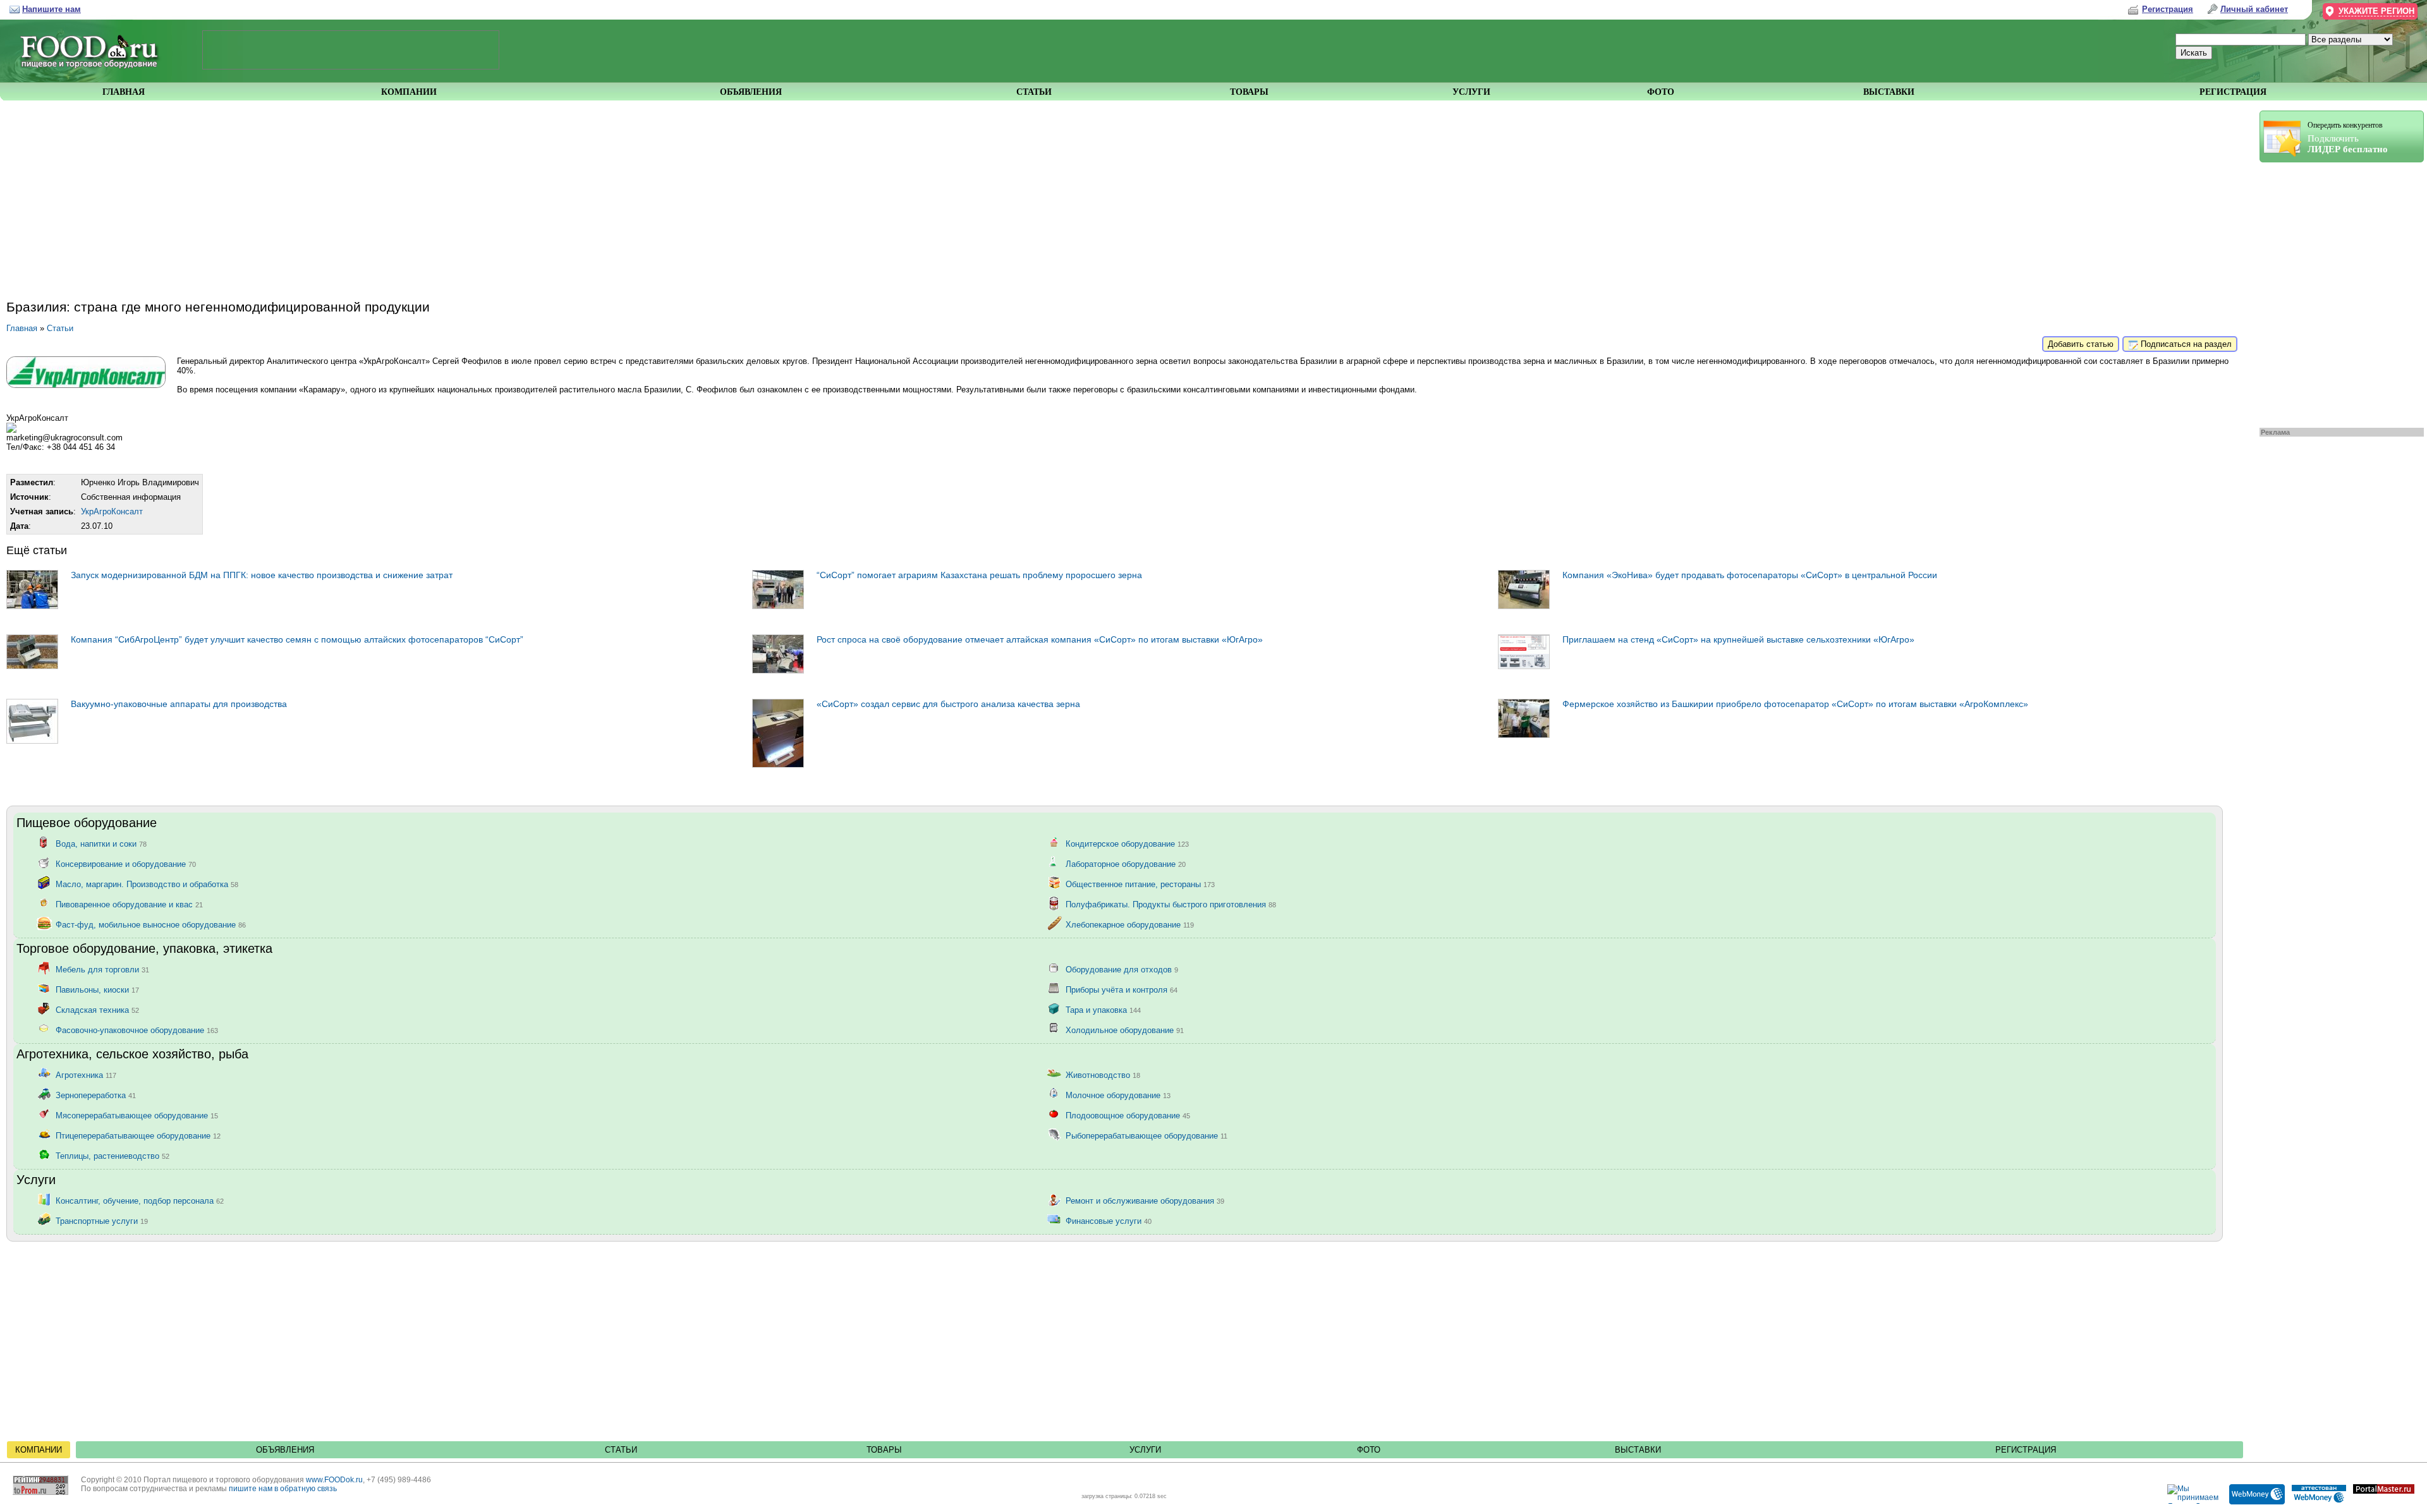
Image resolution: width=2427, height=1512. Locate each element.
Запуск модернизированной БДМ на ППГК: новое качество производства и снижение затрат (262, 575)
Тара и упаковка (1103, 1009)
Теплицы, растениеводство (113, 1155)
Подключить (2348, 137)
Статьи (60, 328)
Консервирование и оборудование (126, 863)
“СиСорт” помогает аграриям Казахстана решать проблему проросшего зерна (979, 575)
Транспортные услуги (102, 1220)
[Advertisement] (2335, 292)
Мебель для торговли (102, 969)
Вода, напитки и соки (101, 843)
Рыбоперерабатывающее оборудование (1147, 1135)
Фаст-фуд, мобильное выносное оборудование (151, 924)
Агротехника (86, 1074)
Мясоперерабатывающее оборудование (137, 1115)
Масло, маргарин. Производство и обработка (147, 884)
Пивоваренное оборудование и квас (129, 904)
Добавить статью (2081, 344)
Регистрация (2026, 1450)
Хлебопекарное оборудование (1130, 924)
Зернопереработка (96, 1095)
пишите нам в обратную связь (283, 1489)
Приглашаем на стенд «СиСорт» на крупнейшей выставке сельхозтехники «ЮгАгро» (1738, 639)
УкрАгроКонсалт (112, 511)
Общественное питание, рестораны (1140, 884)
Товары (884, 1450)
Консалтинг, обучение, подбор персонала (140, 1200)
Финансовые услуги (1109, 1220)
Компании (39, 1450)
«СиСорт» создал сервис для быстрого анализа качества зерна (948, 704)
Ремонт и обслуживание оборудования (1145, 1200)
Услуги (1145, 1450)
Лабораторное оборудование (1126, 863)
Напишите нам (52, 9)
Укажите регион (2376, 11)
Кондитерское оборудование (1127, 843)
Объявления (285, 1450)
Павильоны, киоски (97, 989)
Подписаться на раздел (2185, 344)
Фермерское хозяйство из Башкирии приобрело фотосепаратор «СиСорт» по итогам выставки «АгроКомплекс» (1795, 704)
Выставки (1638, 1450)
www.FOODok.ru (334, 1480)
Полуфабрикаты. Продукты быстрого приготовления (1171, 904)
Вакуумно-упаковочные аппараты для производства (179, 704)
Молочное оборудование (1118, 1095)
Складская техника (97, 1009)
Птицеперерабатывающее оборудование (138, 1135)
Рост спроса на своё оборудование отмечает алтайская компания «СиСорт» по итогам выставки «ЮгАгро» (1040, 639)
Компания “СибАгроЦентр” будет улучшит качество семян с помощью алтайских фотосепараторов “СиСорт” (297, 639)
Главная (22, 328)
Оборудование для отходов (1122, 969)
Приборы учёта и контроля (1122, 989)
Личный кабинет (2254, 9)
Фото (1369, 1450)
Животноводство (1103, 1074)
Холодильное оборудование (1125, 1030)
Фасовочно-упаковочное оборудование (137, 1030)
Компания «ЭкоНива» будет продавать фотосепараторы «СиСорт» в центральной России (1750, 575)
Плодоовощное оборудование (1128, 1115)
